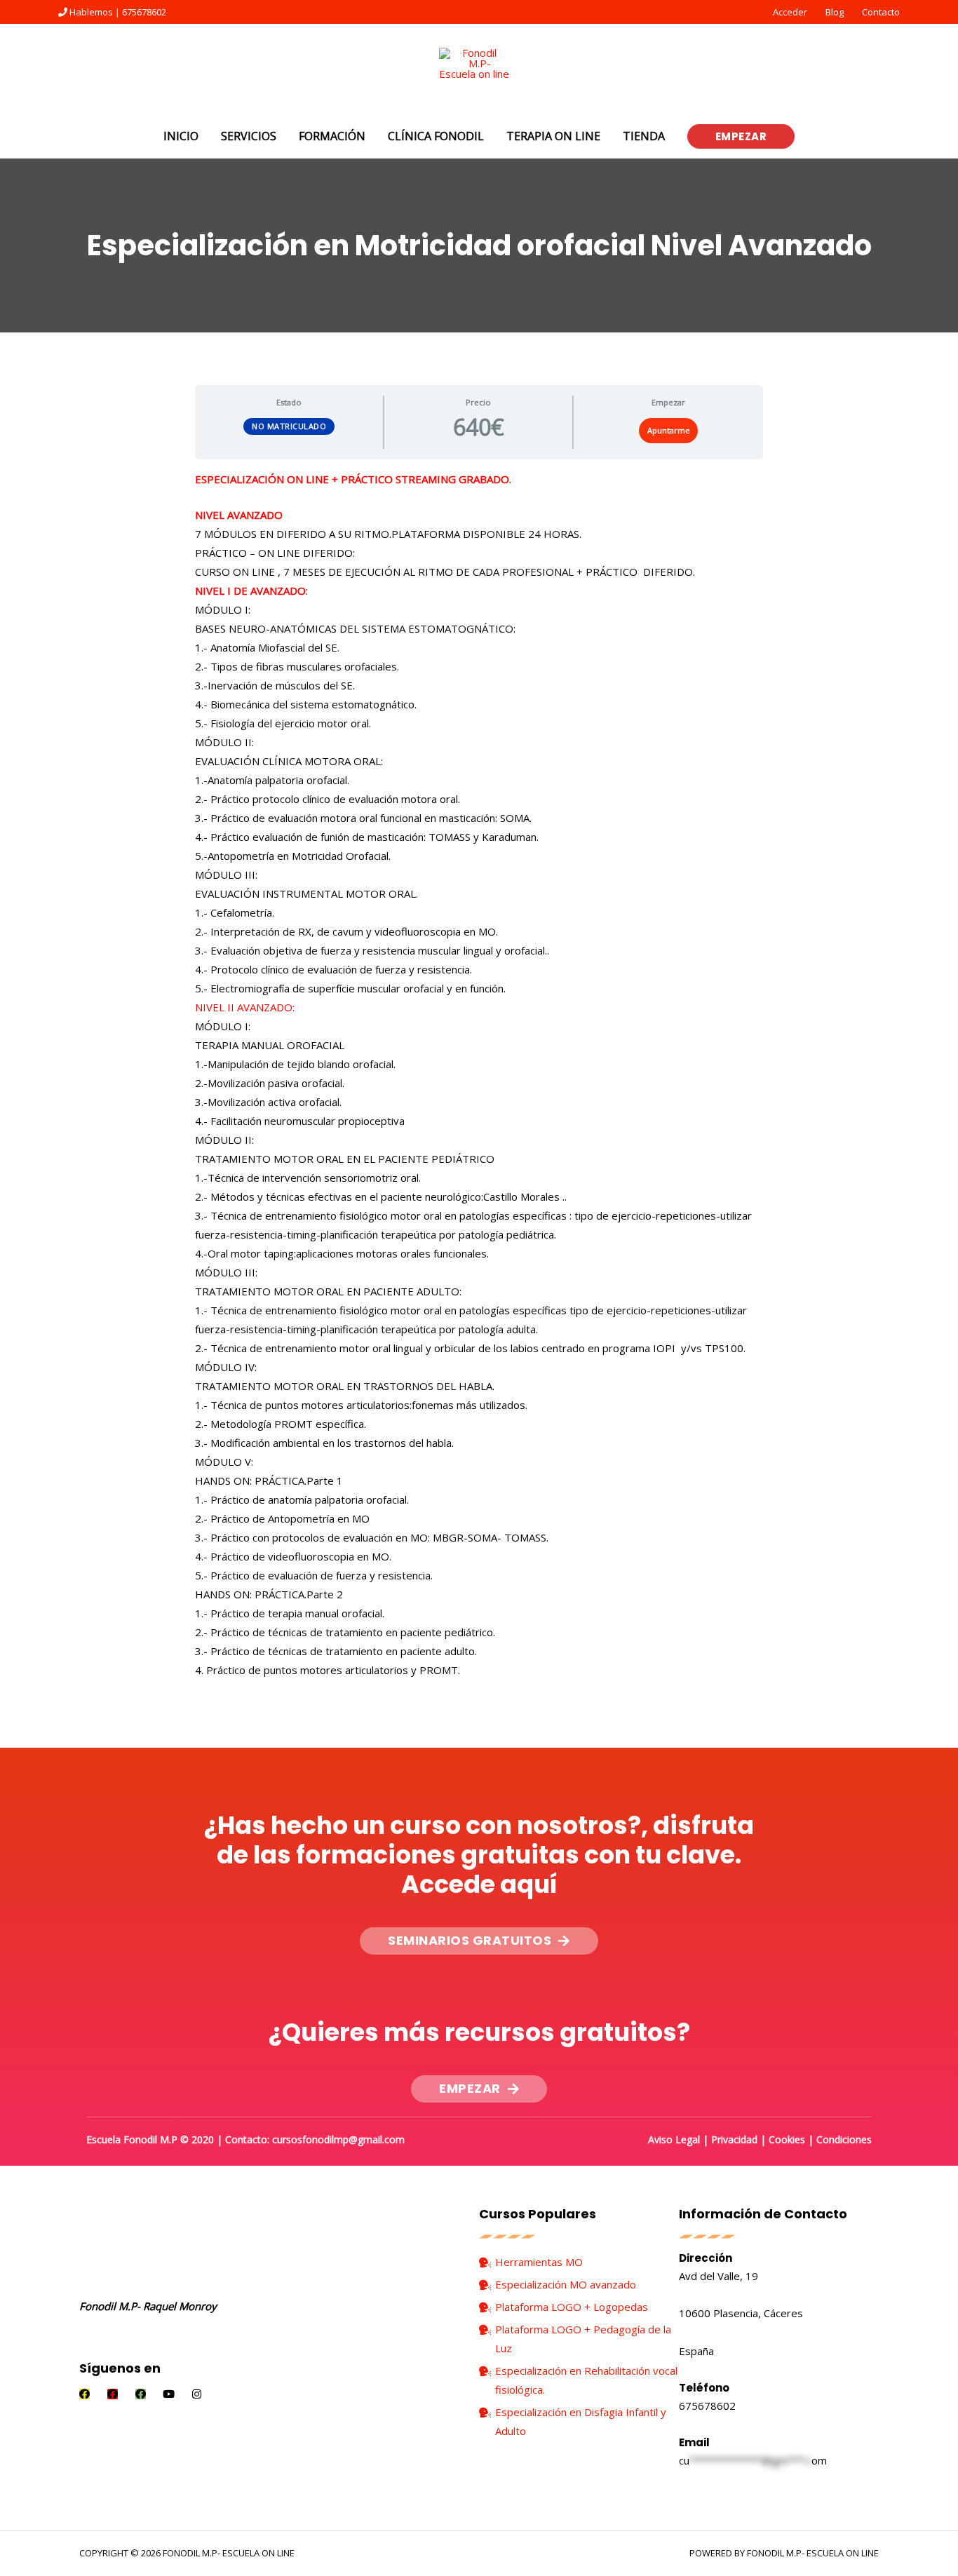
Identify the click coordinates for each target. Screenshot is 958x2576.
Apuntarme (669, 430)
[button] (479, 1941)
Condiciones (844, 2139)
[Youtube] (169, 2394)
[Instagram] (197, 2394)
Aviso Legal (674, 2139)
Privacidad (734, 2139)
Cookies (787, 2139)
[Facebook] (85, 2394)
